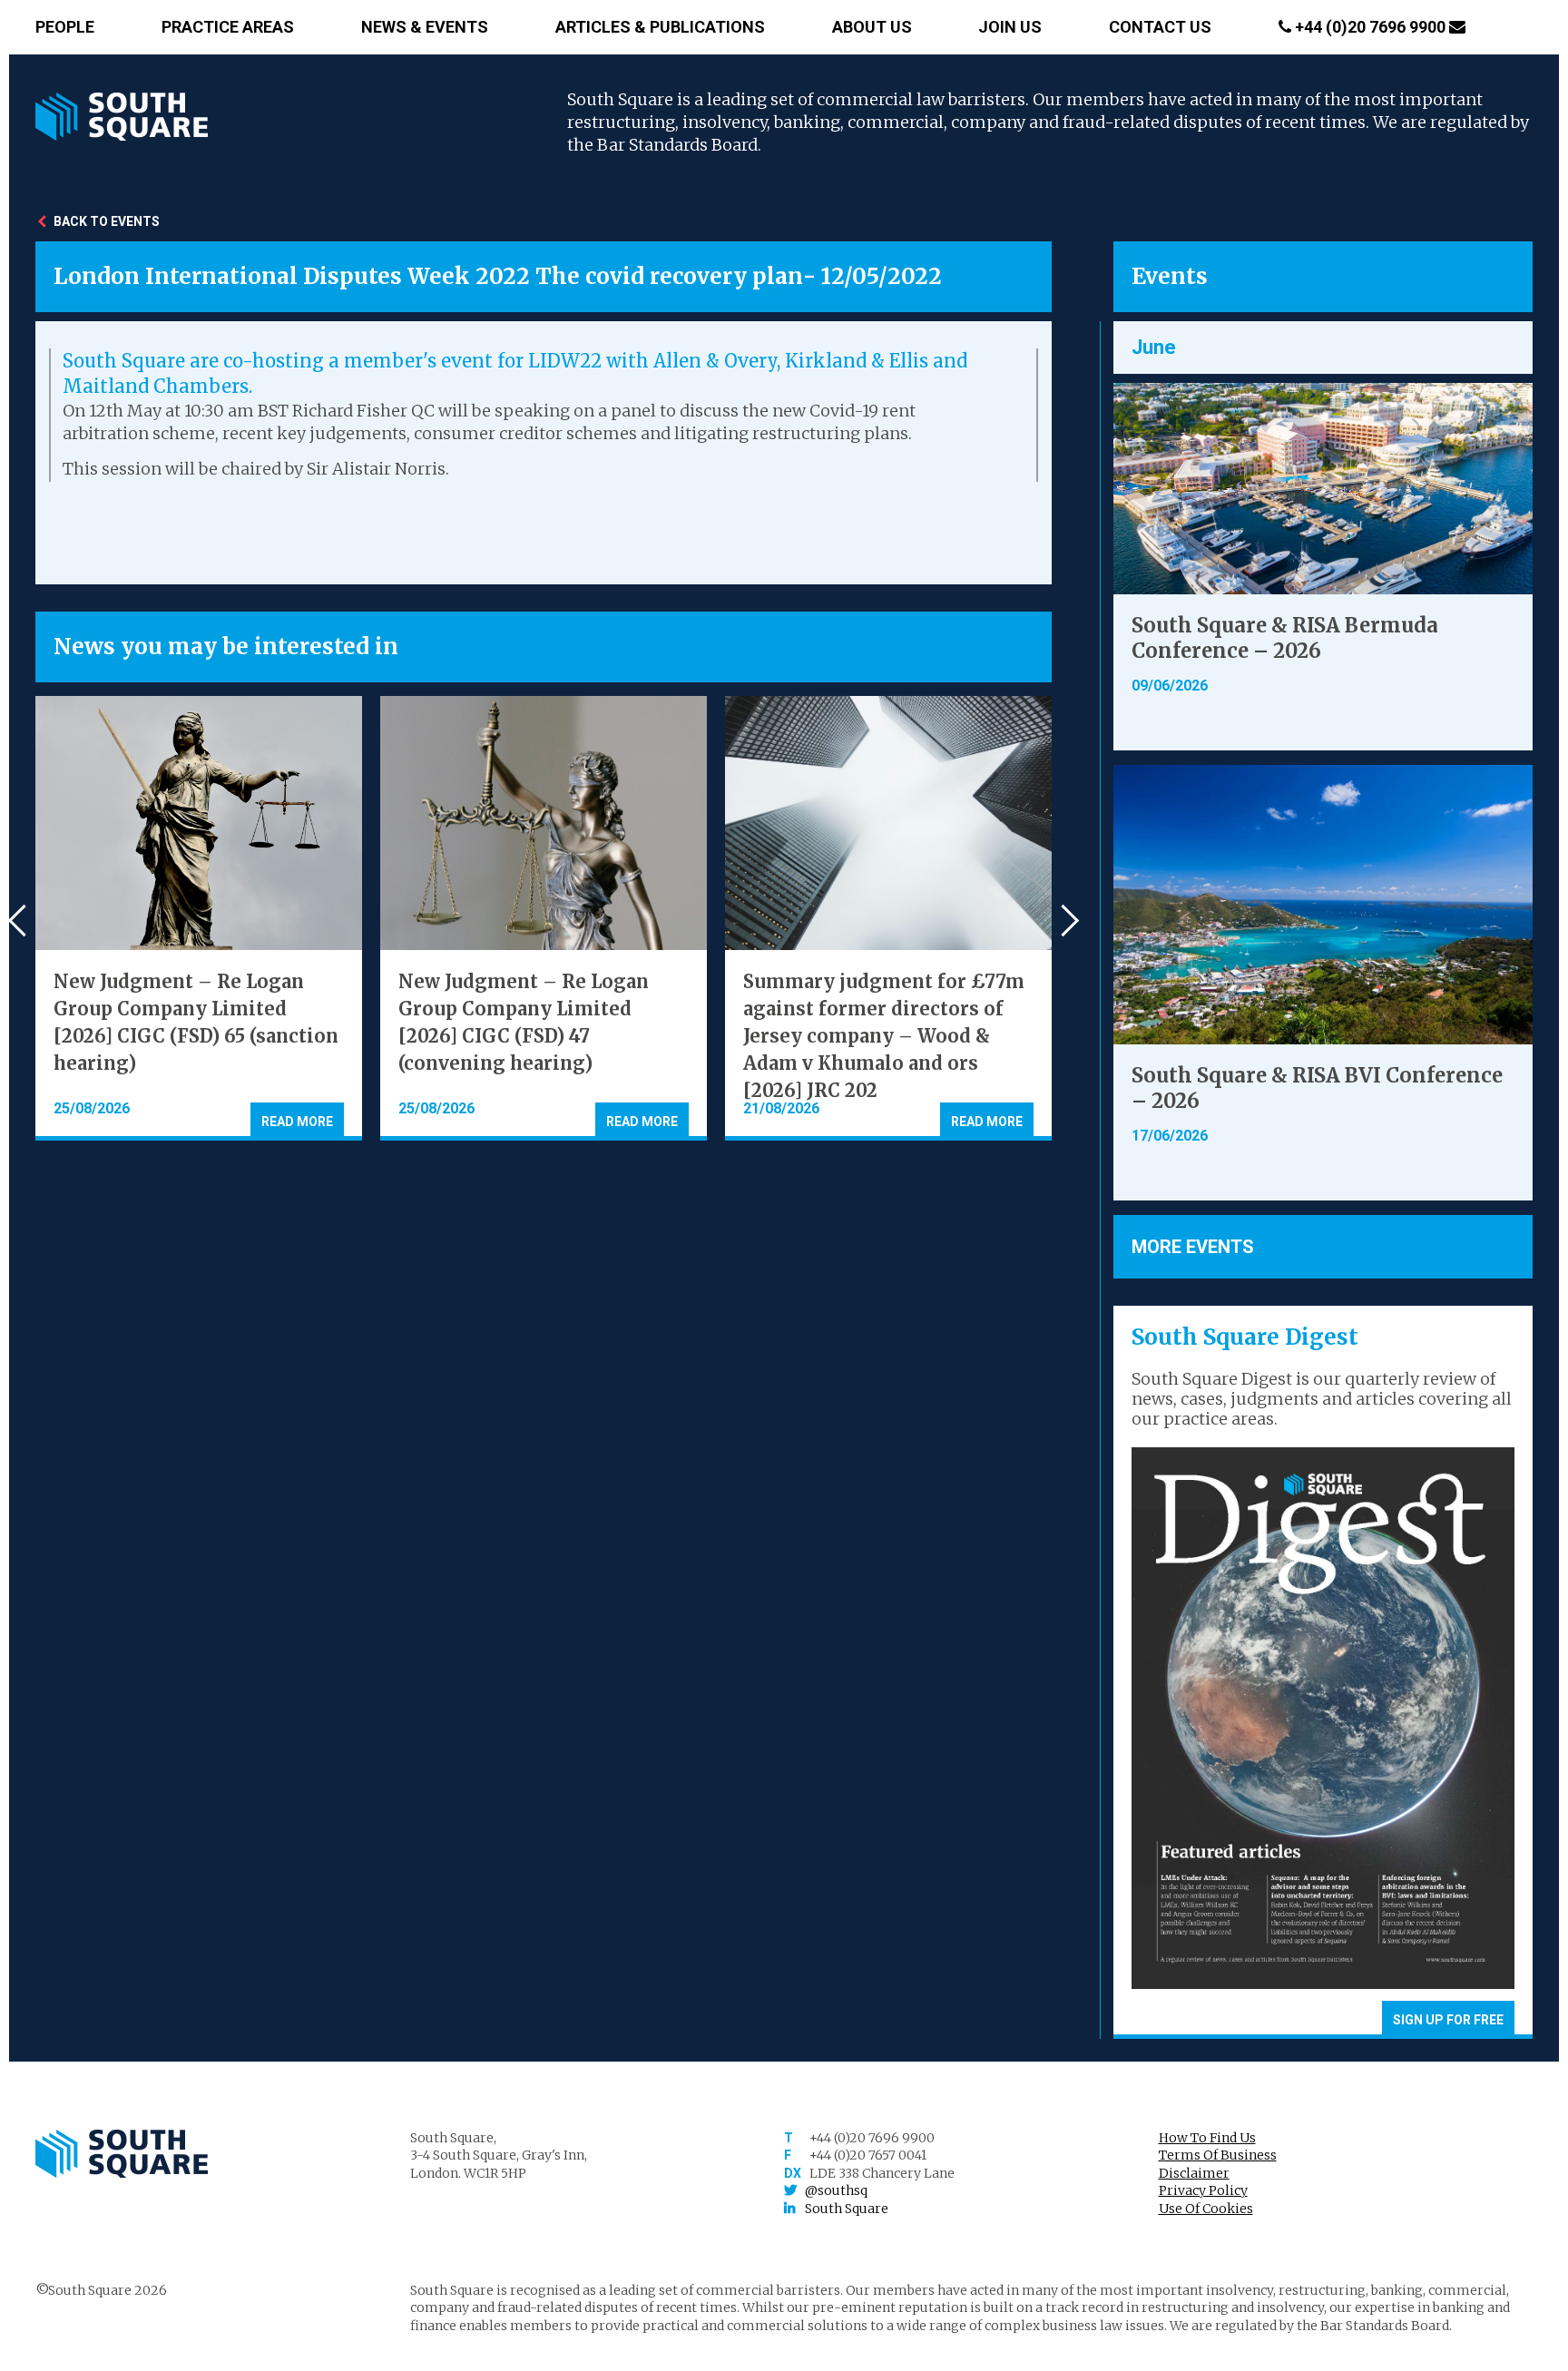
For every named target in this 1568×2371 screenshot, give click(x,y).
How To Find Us (1207, 2138)
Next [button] (1063, 921)
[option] (199, 918)
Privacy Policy (1203, 2190)
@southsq (836, 2190)
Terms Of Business (1218, 2155)
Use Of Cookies (1206, 2209)
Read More (297, 1122)
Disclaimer (1194, 2173)
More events (1193, 1247)
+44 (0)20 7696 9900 (1370, 27)
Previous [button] (24, 921)
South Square (847, 2209)
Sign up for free (1448, 2020)
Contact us (1160, 27)
